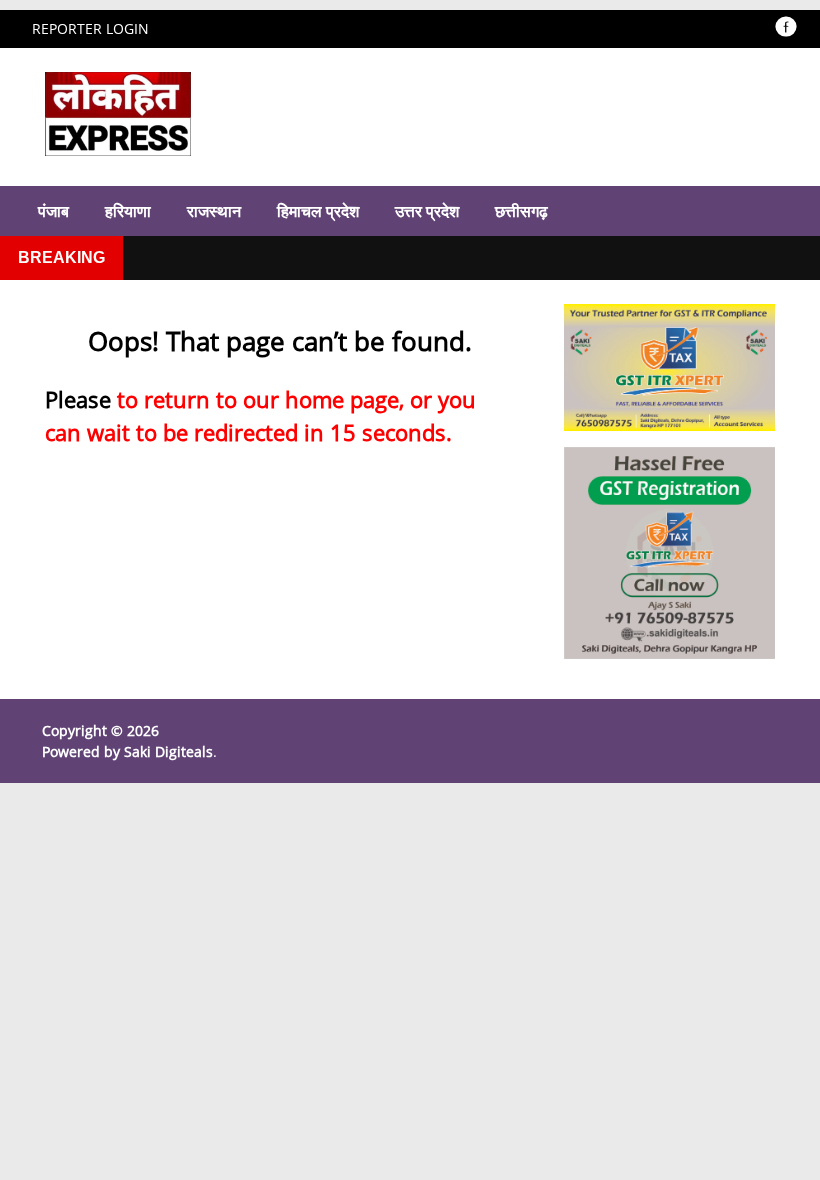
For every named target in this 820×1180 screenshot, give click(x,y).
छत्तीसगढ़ (521, 211)
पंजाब (53, 211)
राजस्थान (214, 211)
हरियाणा (128, 211)
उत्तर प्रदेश (427, 211)
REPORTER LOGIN (90, 28)
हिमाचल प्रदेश (318, 211)
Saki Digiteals (168, 751)
